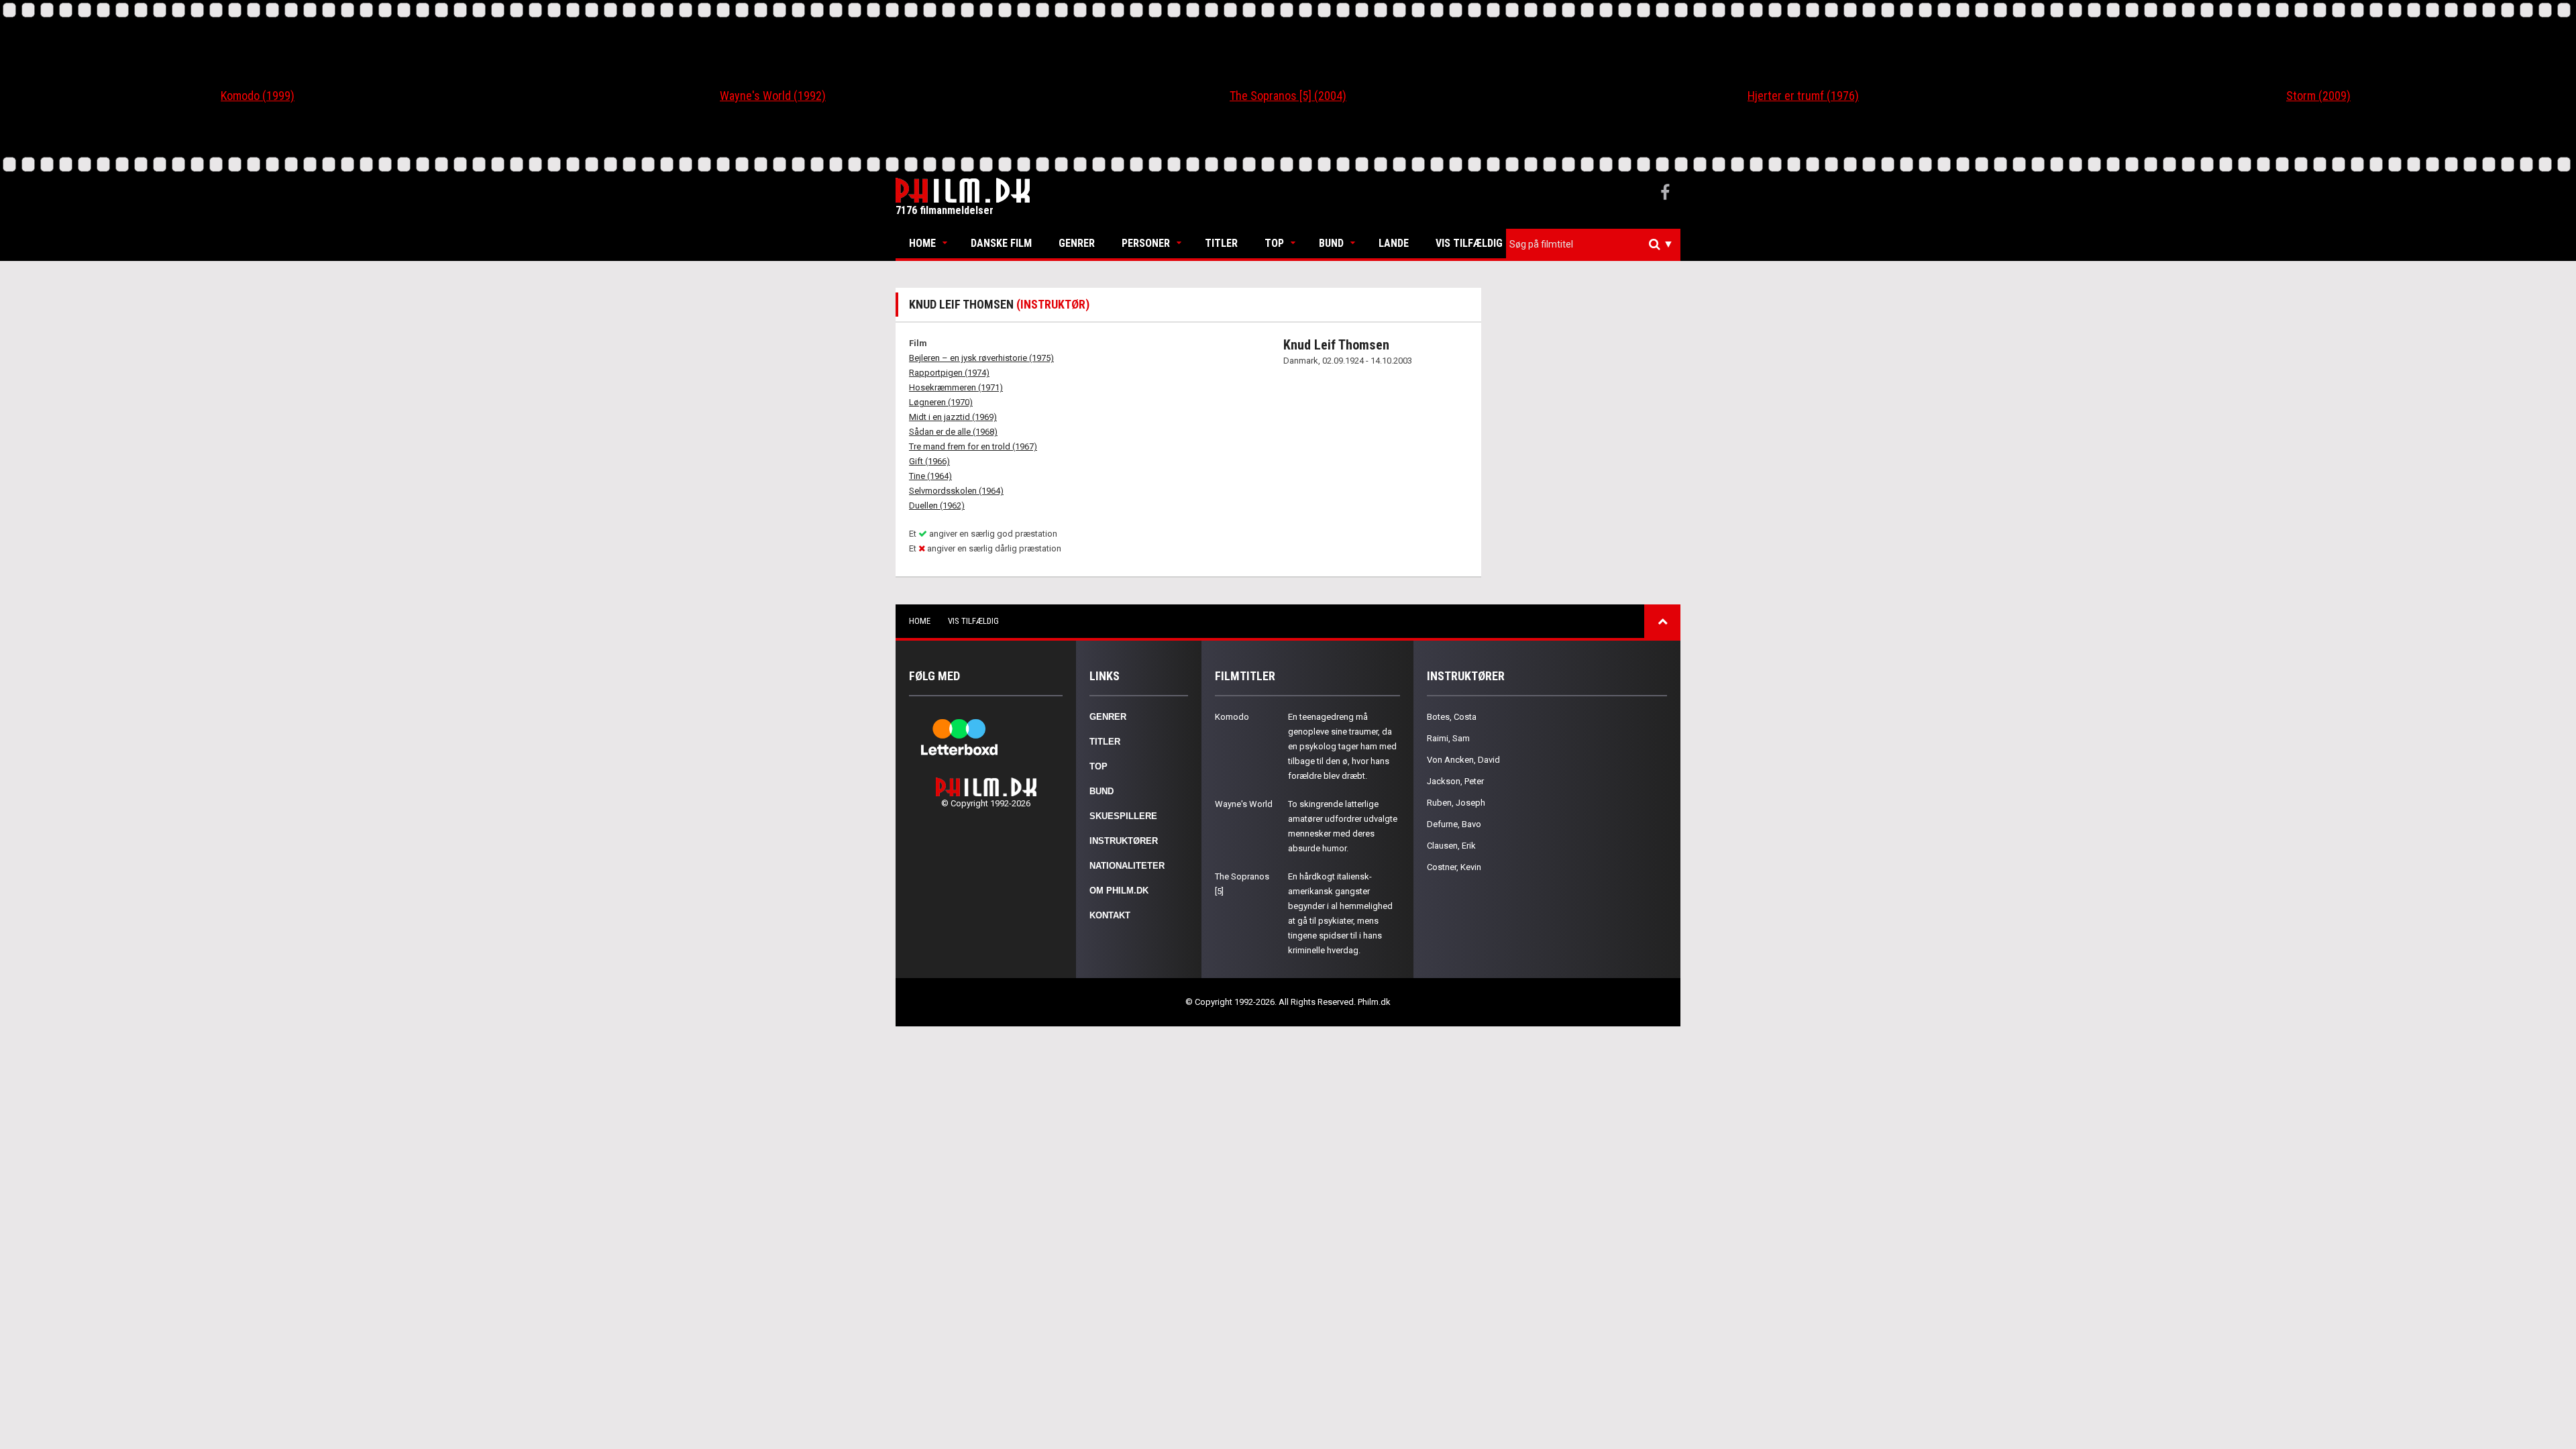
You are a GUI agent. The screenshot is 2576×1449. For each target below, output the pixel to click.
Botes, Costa (1452, 717)
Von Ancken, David (1463, 760)
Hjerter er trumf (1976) (1803, 96)
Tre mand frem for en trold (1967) (973, 446)
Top (1274, 243)
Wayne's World (1244, 804)
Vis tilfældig (1469, 243)
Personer (1146, 243)
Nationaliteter (1127, 866)
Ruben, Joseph (1456, 803)
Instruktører (1124, 841)
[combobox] (1593, 245)
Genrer (1077, 243)
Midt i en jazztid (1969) (953, 417)
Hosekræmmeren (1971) (956, 387)
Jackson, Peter (1455, 781)
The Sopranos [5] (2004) (1288, 96)
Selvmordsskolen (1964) (956, 491)
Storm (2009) (2318, 96)
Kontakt (1110, 915)
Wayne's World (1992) (773, 96)
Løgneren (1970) (941, 402)
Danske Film (1001, 243)
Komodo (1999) (258, 96)
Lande (1394, 243)
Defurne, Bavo (1454, 824)
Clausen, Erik (1451, 846)
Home (922, 243)
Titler (1221, 243)
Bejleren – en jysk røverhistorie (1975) (981, 358)
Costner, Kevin (1454, 867)
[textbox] (1597, 244)
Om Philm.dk (1119, 891)
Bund (1331, 243)
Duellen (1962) (937, 505)
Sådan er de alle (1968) (953, 432)
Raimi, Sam (1448, 738)
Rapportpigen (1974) (949, 373)
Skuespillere (1123, 816)
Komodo (1232, 717)
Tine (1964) (930, 476)
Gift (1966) (929, 461)
